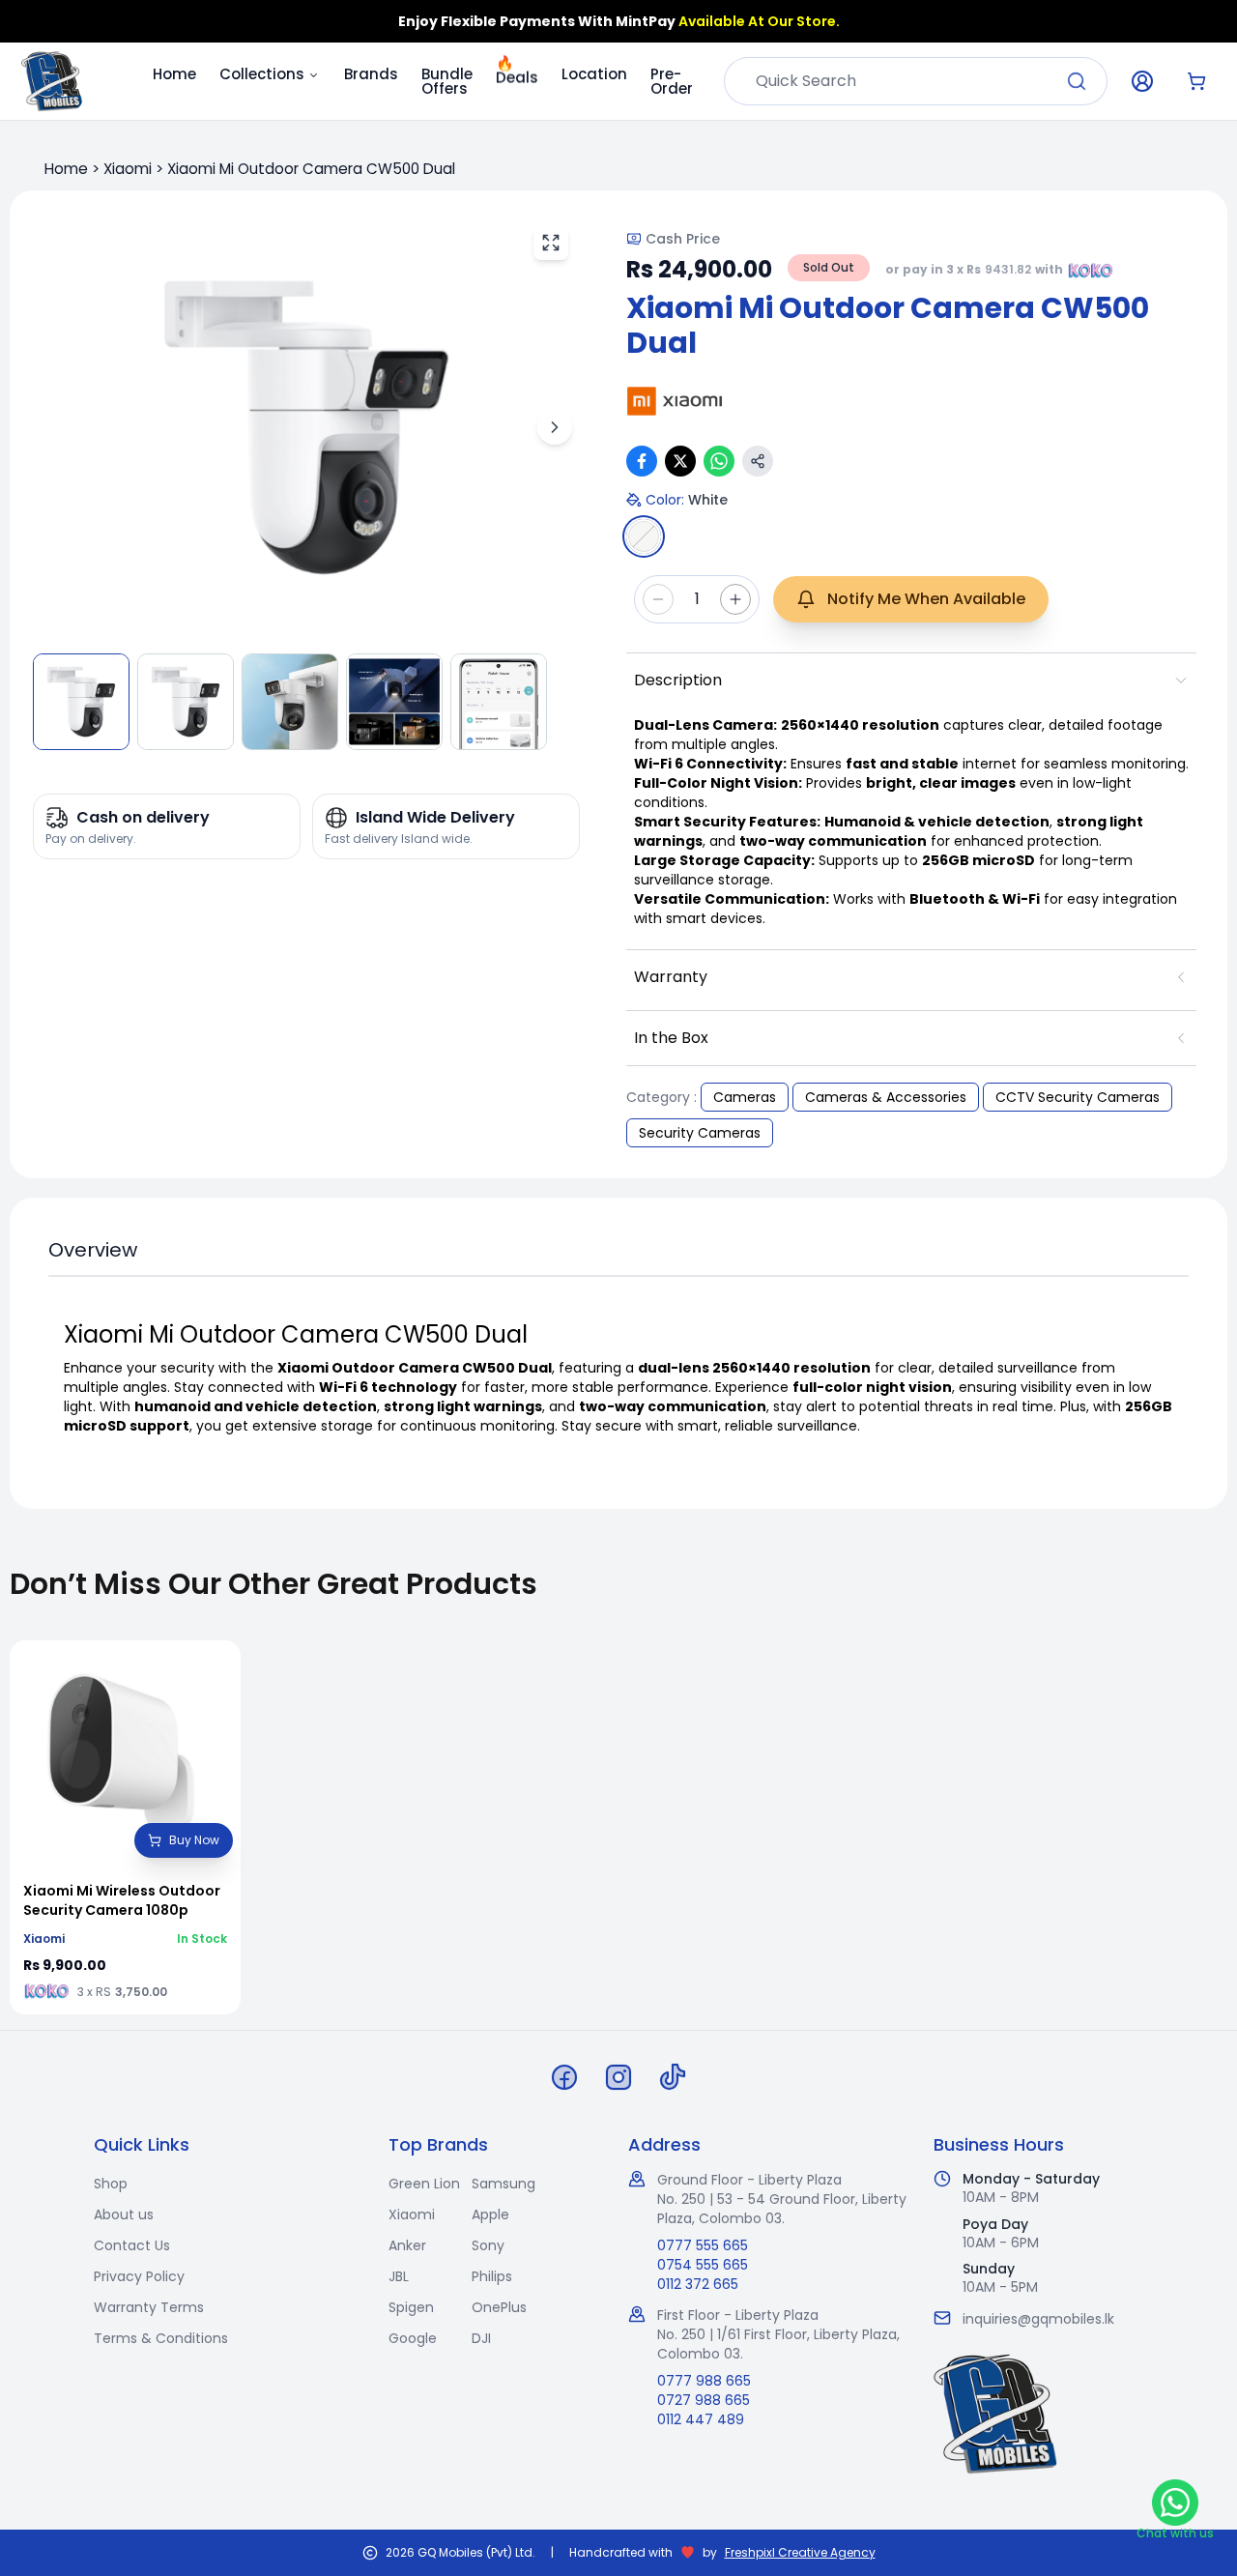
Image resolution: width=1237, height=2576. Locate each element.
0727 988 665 (704, 2400)
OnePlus (499, 2307)
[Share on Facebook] (642, 461)
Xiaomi (128, 169)
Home (174, 74)
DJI (481, 2338)
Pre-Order (672, 81)
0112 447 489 (701, 2419)
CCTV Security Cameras (1078, 1097)
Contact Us (132, 2245)
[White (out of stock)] (644, 536)
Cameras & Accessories (886, 1097)
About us (124, 2214)
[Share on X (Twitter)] (680, 461)
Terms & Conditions (161, 2338)
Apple (490, 2214)
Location (594, 74)
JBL (399, 2276)
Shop (111, 2184)
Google (413, 2338)
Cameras (745, 1097)
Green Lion (424, 2184)
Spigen (411, 2307)
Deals (517, 76)
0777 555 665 (703, 2245)
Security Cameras (700, 1133)
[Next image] (555, 427)
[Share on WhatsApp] (719, 461)
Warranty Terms (149, 2307)
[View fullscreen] (551, 243)
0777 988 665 (704, 2381)
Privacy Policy (139, 2276)
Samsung (503, 2184)
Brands (371, 74)
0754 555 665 (703, 2265)
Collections (262, 74)
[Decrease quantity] (658, 599)
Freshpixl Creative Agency (800, 2553)
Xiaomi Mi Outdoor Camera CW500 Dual (311, 169)
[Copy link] (758, 461)
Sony (488, 2245)
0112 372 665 (698, 2284)
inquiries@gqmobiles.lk (1038, 2319)
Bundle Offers (447, 81)
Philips (492, 2276)
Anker (407, 2245)
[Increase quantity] (735, 599)
